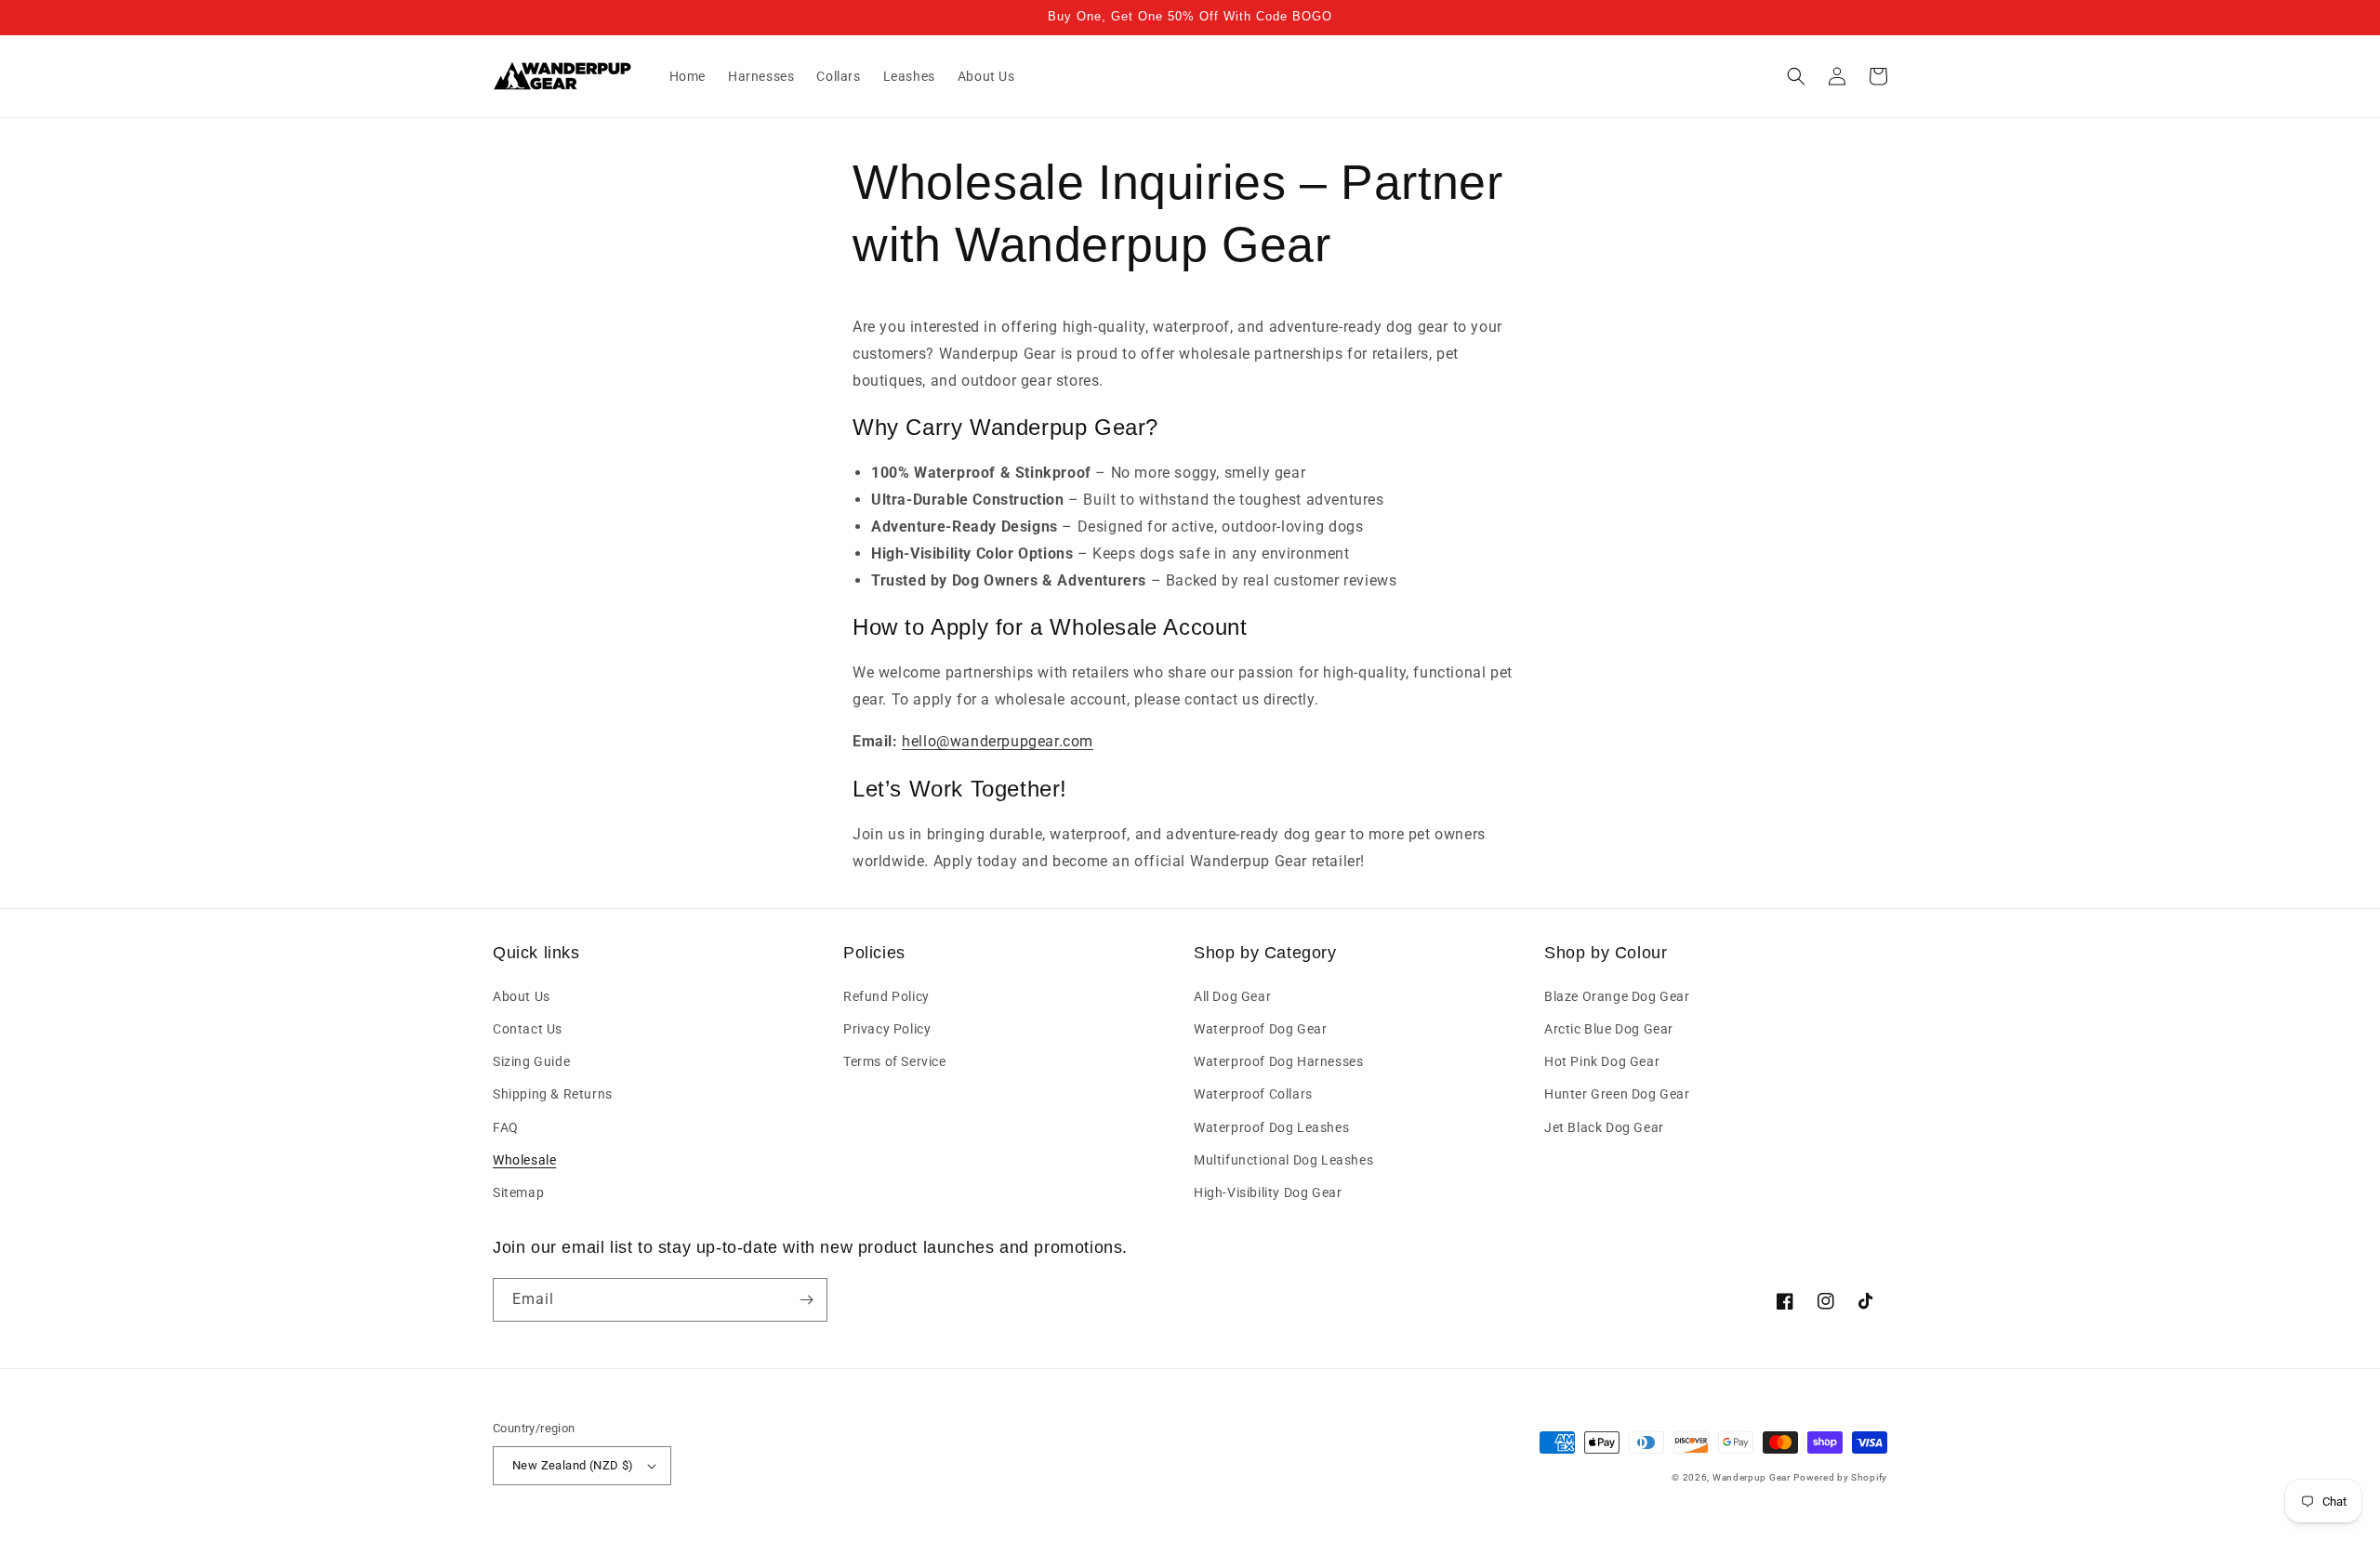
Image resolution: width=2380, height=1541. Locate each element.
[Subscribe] (806, 1300)
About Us (522, 996)
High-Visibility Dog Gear (1268, 1192)
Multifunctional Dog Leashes (1283, 1160)
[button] (1796, 76)
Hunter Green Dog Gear (1617, 1094)
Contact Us (528, 1029)
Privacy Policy (887, 1029)
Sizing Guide (531, 1061)
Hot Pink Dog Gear (1602, 1061)
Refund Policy (886, 996)
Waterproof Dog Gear (1260, 1029)
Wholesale (524, 1160)
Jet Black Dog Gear (1604, 1127)
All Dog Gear (1232, 996)
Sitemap (518, 1192)
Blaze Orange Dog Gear (1617, 996)
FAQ (506, 1127)
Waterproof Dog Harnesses (1278, 1061)
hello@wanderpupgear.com (998, 741)
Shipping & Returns (553, 1094)
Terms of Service (895, 1061)
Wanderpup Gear (1752, 1477)
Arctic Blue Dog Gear (1609, 1029)
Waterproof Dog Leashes (1271, 1127)
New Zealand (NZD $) (573, 1465)
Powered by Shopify (1840, 1477)
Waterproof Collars (1253, 1094)
